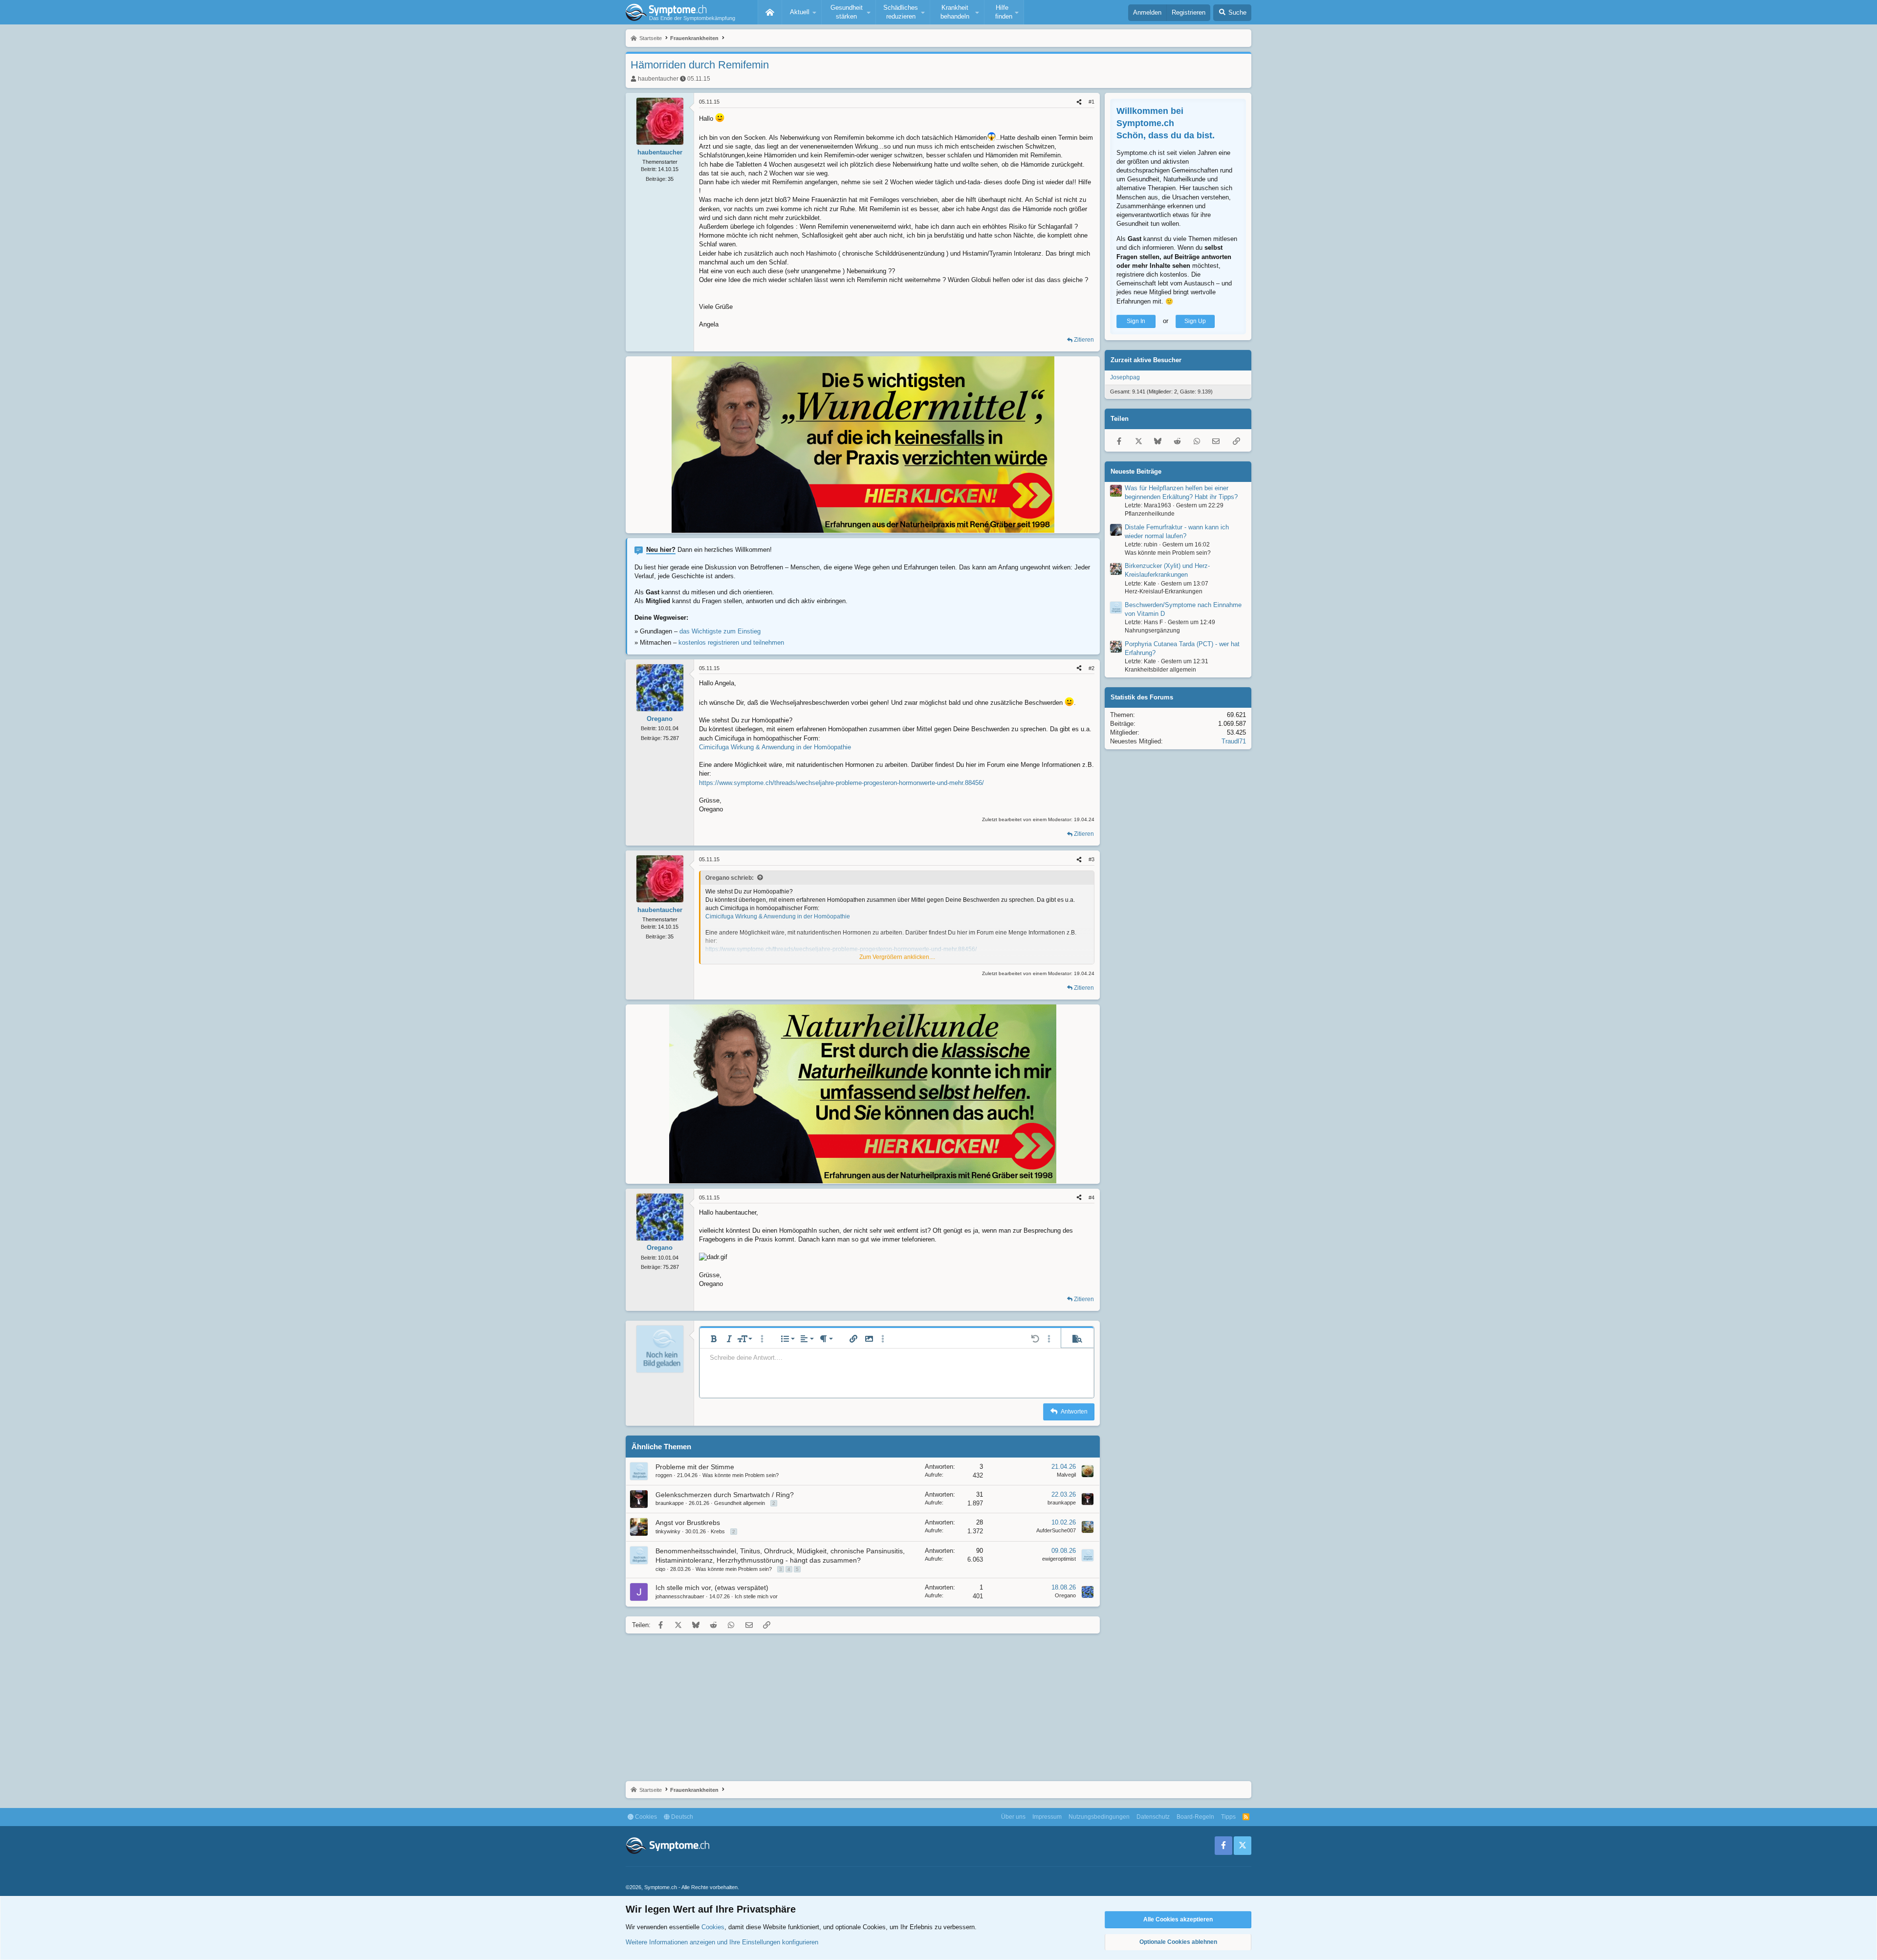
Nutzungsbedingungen (1099, 1817)
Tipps (1228, 1817)
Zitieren (1084, 340)
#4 (1091, 1198)
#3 (1091, 859)
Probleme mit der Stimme (695, 1467)
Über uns (1013, 1817)
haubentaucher (658, 79)
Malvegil (1066, 1475)
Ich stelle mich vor (756, 1596)
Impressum (1047, 1817)
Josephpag (1125, 377)
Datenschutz (1153, 1817)
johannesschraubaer (680, 1596)
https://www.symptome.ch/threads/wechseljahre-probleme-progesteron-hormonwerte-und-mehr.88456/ (841, 783)
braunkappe (670, 1503)
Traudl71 (1234, 741)
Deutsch (681, 1817)
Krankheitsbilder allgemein (1160, 670)
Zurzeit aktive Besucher (1146, 360)
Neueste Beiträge (1136, 471)
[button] (802, 12)
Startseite (770, 12)
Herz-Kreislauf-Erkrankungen (1164, 592)
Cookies (645, 1817)
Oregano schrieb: (730, 878)
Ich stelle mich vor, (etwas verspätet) (712, 1588)
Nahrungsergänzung (1152, 631)
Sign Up (1195, 321)
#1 (1091, 102)
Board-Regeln (1195, 1817)
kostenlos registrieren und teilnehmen (731, 642)
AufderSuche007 (1056, 1530)
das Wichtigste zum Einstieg (720, 631)
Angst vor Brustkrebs (688, 1523)
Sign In (1136, 321)
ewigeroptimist (1059, 1559)
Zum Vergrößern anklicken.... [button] (897, 957)
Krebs (718, 1531)
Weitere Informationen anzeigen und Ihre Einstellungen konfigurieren (722, 1942)
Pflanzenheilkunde (1150, 514)
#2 (1091, 668)
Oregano (1065, 1595)
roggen (664, 1475)
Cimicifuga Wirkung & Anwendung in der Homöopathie (775, 747)
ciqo (660, 1569)
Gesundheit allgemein (740, 1503)
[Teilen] (1079, 102)
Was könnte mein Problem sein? (741, 1475)
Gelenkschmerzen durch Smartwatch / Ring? (725, 1495)
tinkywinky (668, 1531)
